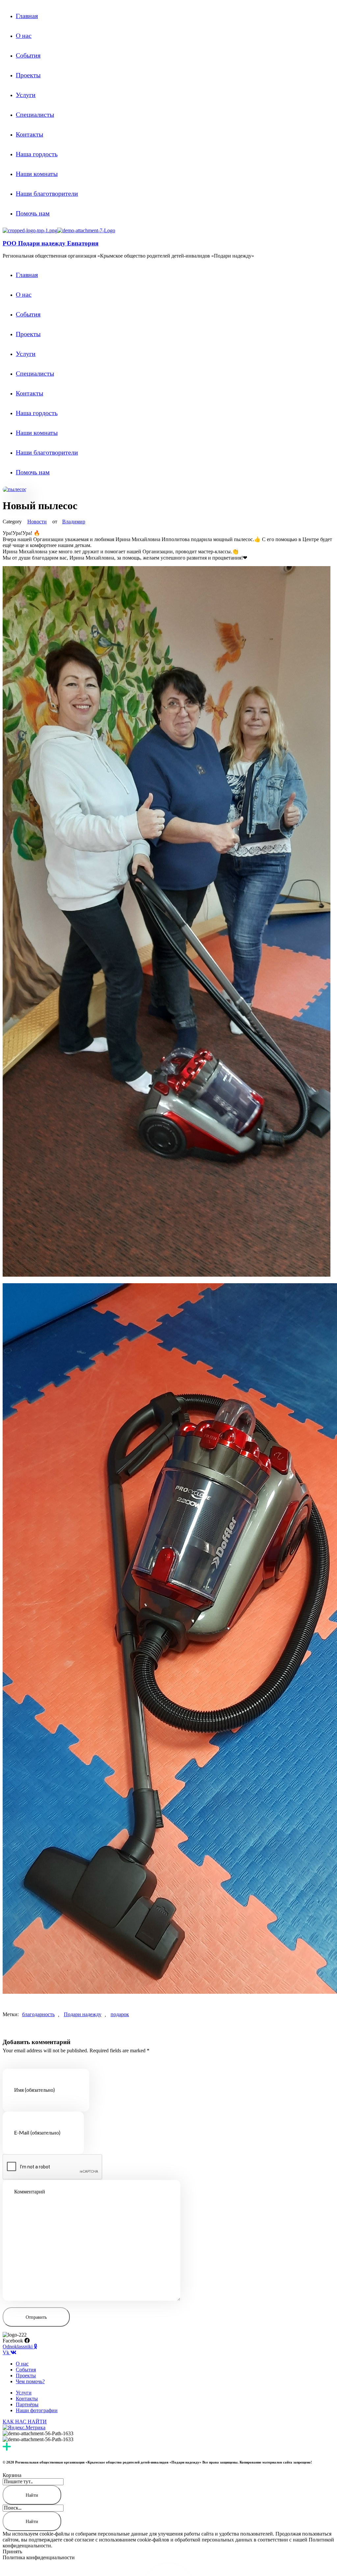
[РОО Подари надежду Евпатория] (30, 230)
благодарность (38, 2014)
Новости (37, 522)
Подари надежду (83, 2014)
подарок (120, 2014)
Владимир (74, 522)
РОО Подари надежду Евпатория (51, 243)
